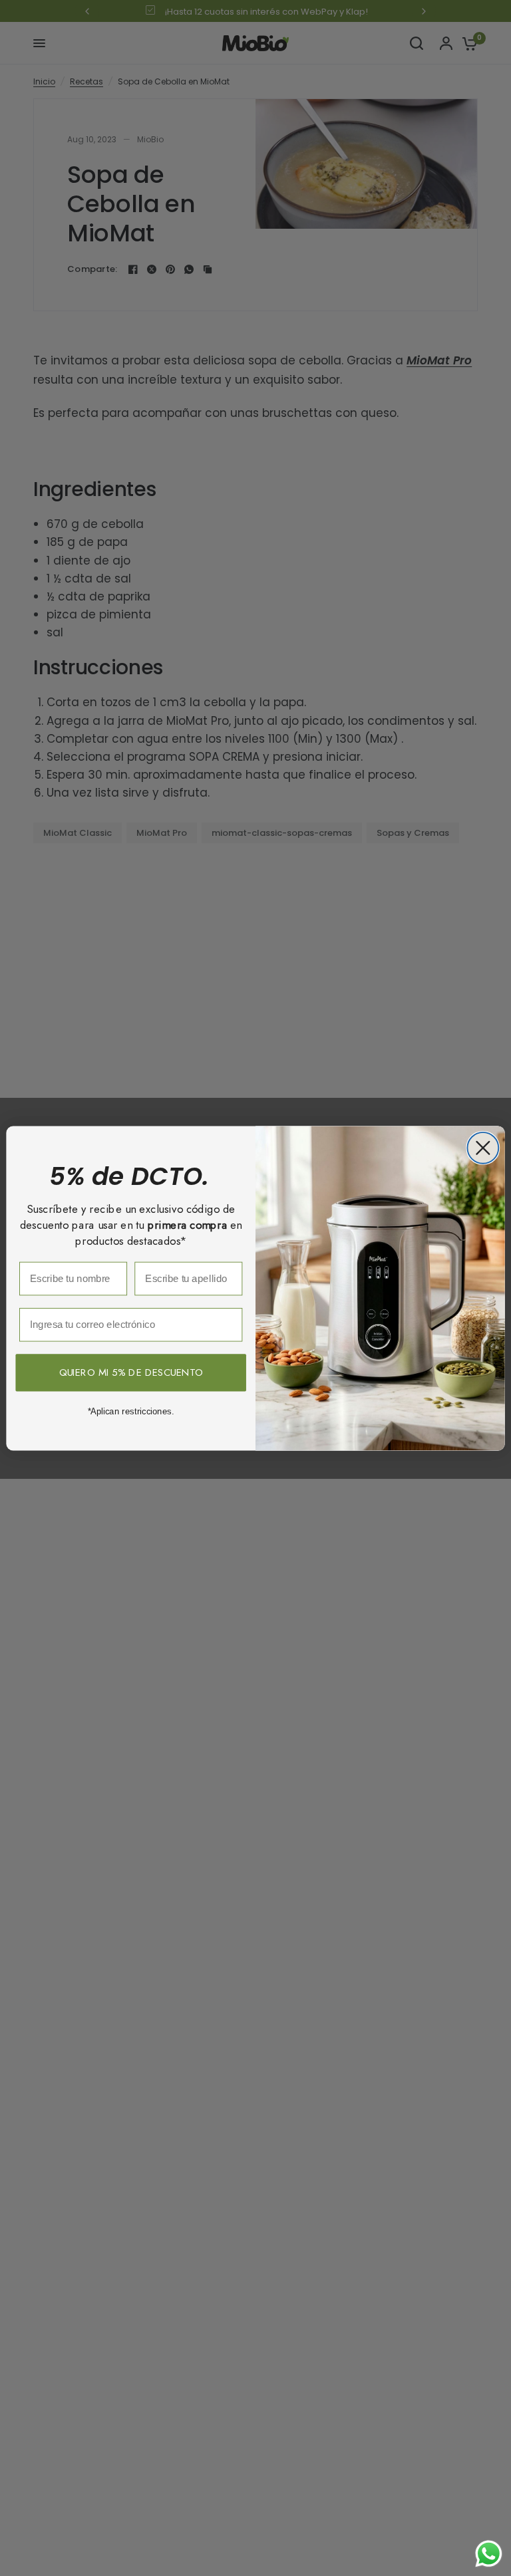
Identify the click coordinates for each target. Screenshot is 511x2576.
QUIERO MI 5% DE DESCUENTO (131, 1372)
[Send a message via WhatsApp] (489, 2554)
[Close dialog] (483, 1148)
